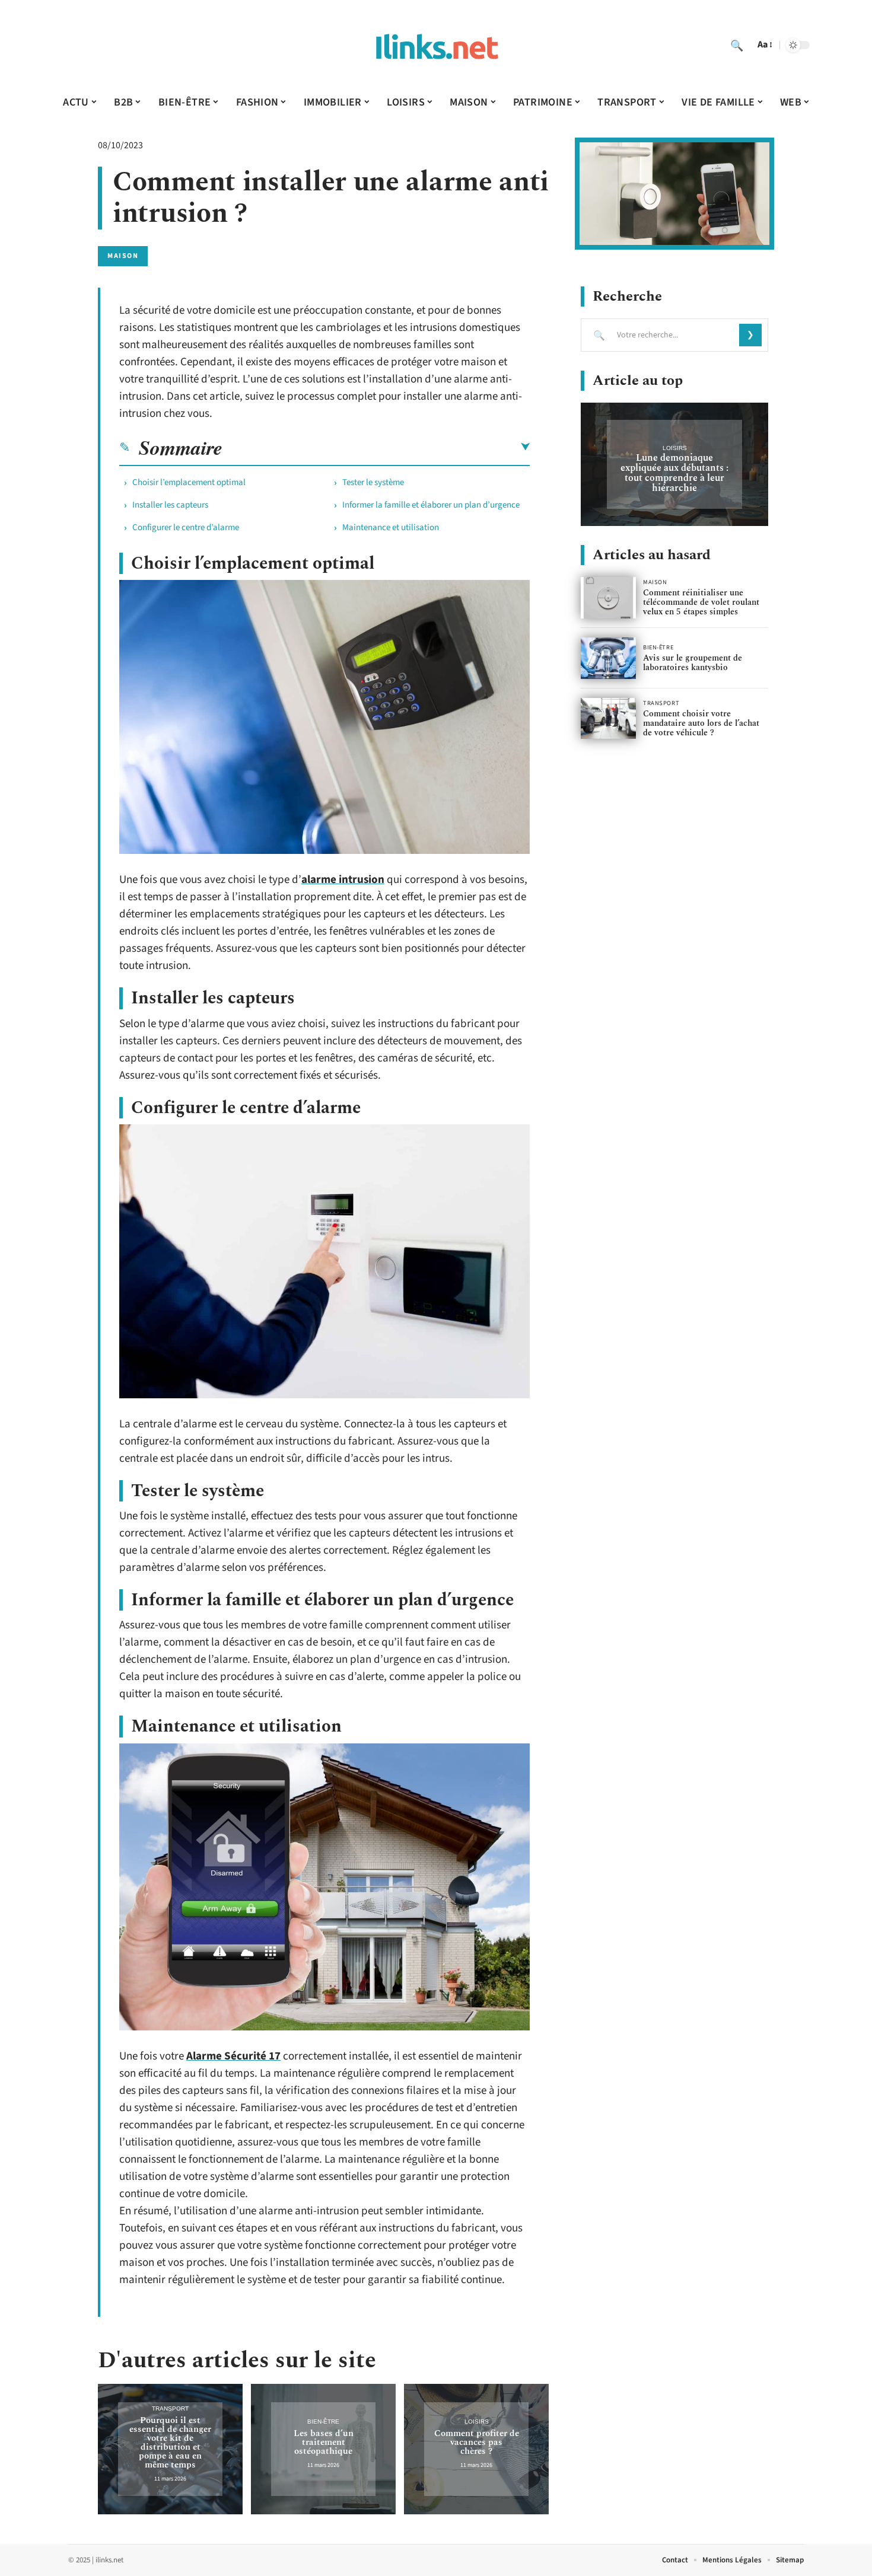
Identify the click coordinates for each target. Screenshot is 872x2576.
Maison (123, 256)
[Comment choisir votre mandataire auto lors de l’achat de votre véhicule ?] (608, 719)
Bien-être (323, 2422)
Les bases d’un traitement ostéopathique (324, 2442)
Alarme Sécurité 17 (233, 2056)
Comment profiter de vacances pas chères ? (477, 2442)
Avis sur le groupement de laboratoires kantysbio (693, 663)
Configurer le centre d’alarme (186, 527)
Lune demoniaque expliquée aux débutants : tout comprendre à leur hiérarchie (674, 473)
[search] (737, 45)
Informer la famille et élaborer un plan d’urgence (431, 505)
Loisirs (477, 2422)
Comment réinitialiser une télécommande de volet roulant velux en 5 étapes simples (701, 602)
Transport (170, 2408)
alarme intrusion (343, 880)
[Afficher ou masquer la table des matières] (376, 447)
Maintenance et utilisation (391, 527)
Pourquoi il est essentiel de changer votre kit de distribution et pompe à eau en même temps (170, 2443)
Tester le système (373, 482)
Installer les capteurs (170, 505)
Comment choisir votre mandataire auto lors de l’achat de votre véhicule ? (701, 723)
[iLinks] (436, 45)
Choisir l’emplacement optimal (189, 482)
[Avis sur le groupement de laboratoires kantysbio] (608, 658)
